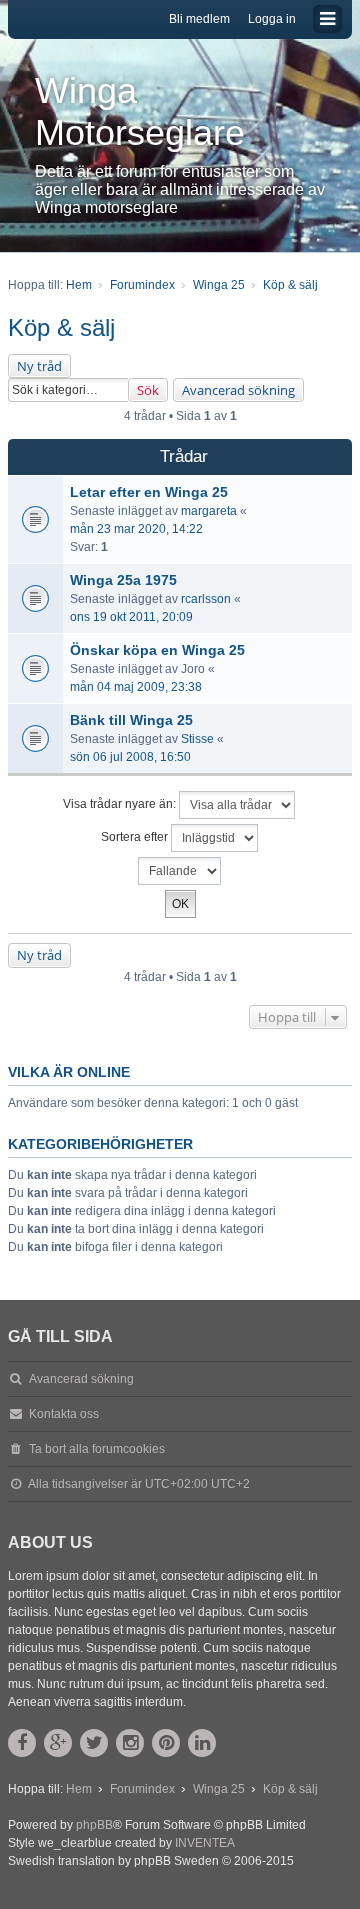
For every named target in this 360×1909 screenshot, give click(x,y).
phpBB (94, 1825)
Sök (148, 390)
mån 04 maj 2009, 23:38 (136, 687)
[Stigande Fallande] (180, 871)
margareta (209, 511)
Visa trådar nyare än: (121, 805)
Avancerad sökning (238, 390)
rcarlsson (206, 599)
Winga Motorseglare (140, 111)
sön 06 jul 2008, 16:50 (130, 757)
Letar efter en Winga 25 (149, 492)
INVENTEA (205, 1843)
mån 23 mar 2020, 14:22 (136, 529)
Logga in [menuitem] (272, 19)
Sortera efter (136, 838)
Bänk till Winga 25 (131, 720)
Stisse (197, 739)
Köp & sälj (61, 327)
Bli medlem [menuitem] (199, 19)
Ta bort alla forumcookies (97, 1449)
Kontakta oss (64, 1414)
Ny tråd (39, 366)
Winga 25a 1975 (123, 580)
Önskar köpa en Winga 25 (157, 650)
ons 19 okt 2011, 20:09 (131, 617)
